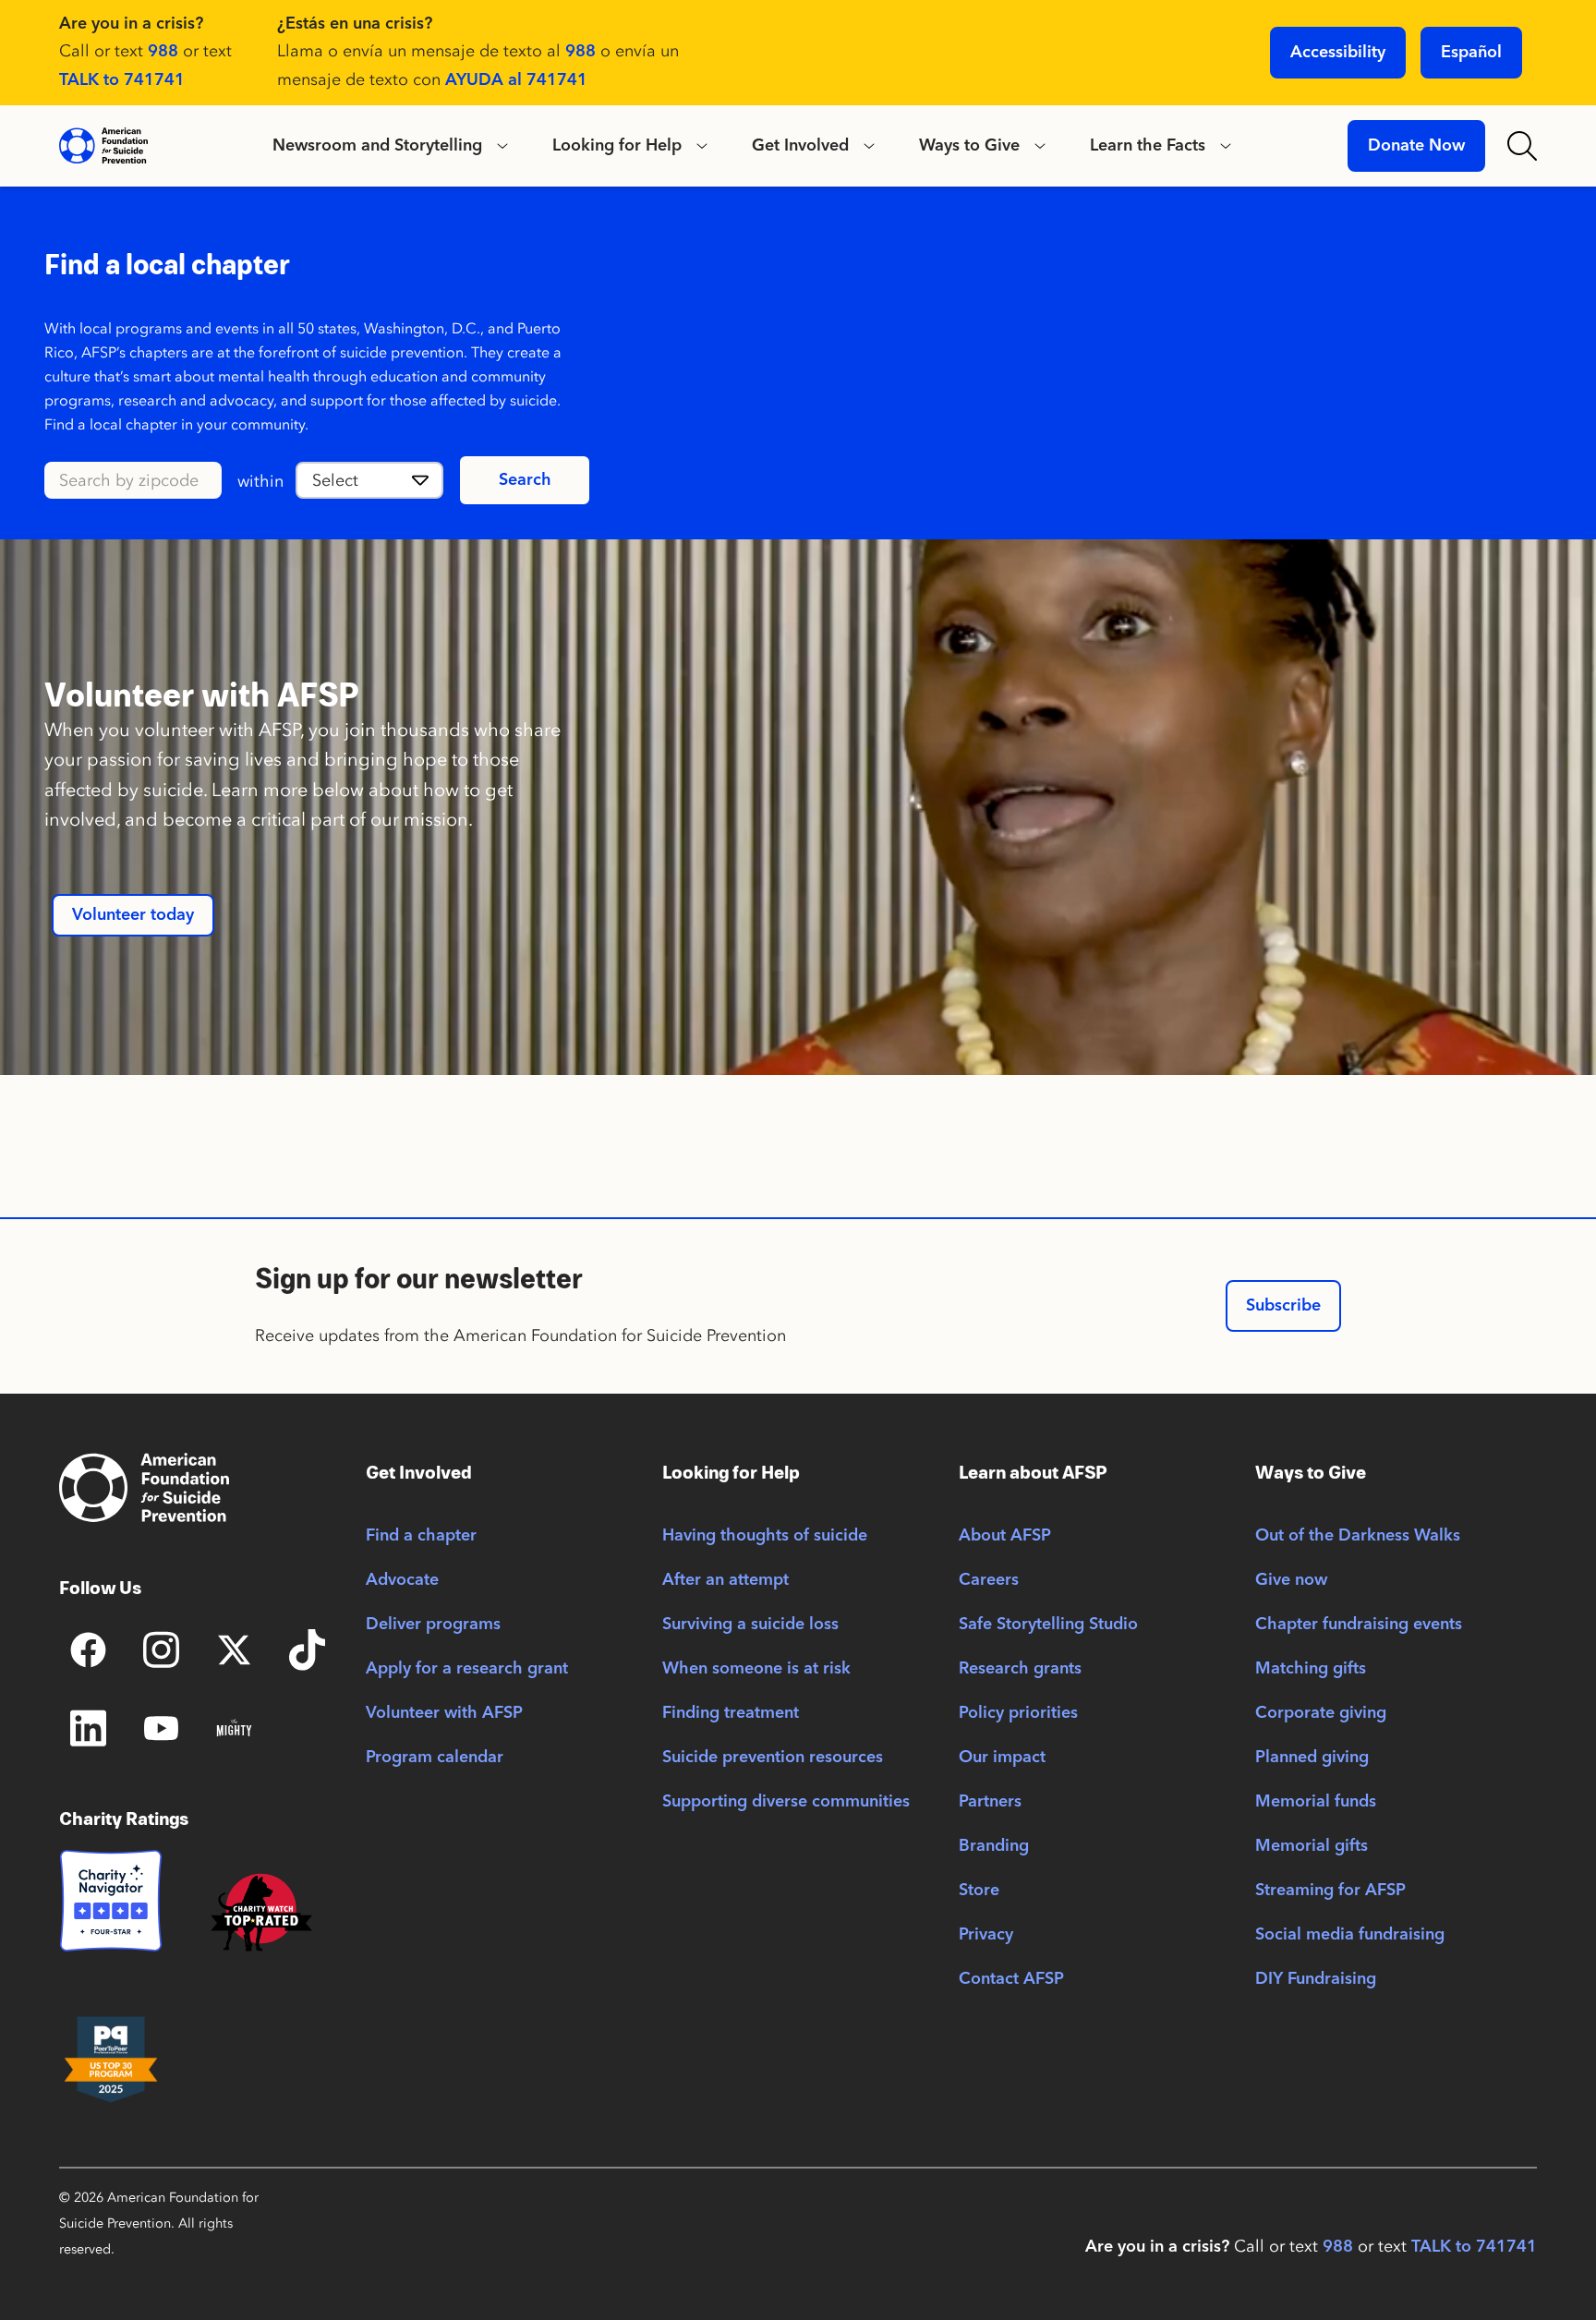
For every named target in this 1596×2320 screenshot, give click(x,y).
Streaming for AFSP (1330, 1891)
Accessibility (1338, 53)
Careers (989, 1580)
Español (1471, 53)
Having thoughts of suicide (765, 1536)
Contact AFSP (1011, 1979)
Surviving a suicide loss (750, 1625)
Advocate (402, 1580)
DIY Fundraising (1316, 1979)
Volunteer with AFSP (444, 1713)
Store (979, 1891)
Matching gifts (1311, 1669)
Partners (990, 1802)
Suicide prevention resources (773, 1758)
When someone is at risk (756, 1669)
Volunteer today (133, 915)
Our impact (1002, 1758)
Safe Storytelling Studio (1048, 1625)
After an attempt (725, 1580)
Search (525, 480)
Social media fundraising (1350, 1935)
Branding (994, 1846)
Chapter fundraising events (1359, 1625)
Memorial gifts (1312, 1846)
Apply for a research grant (467, 1669)
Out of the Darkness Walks (1358, 1536)
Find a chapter (421, 1536)
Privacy (986, 1935)
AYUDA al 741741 (516, 80)
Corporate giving (1321, 1713)
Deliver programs (433, 1625)
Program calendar (435, 1758)
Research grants (1020, 1669)
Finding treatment (731, 1713)
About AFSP (1005, 1536)
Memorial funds (1316, 1802)
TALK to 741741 (122, 80)
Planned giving (1312, 1758)
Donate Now (1416, 146)
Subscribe (1283, 1306)
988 (163, 52)
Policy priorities (1018, 1713)
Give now (1291, 1580)
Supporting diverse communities (786, 1802)
